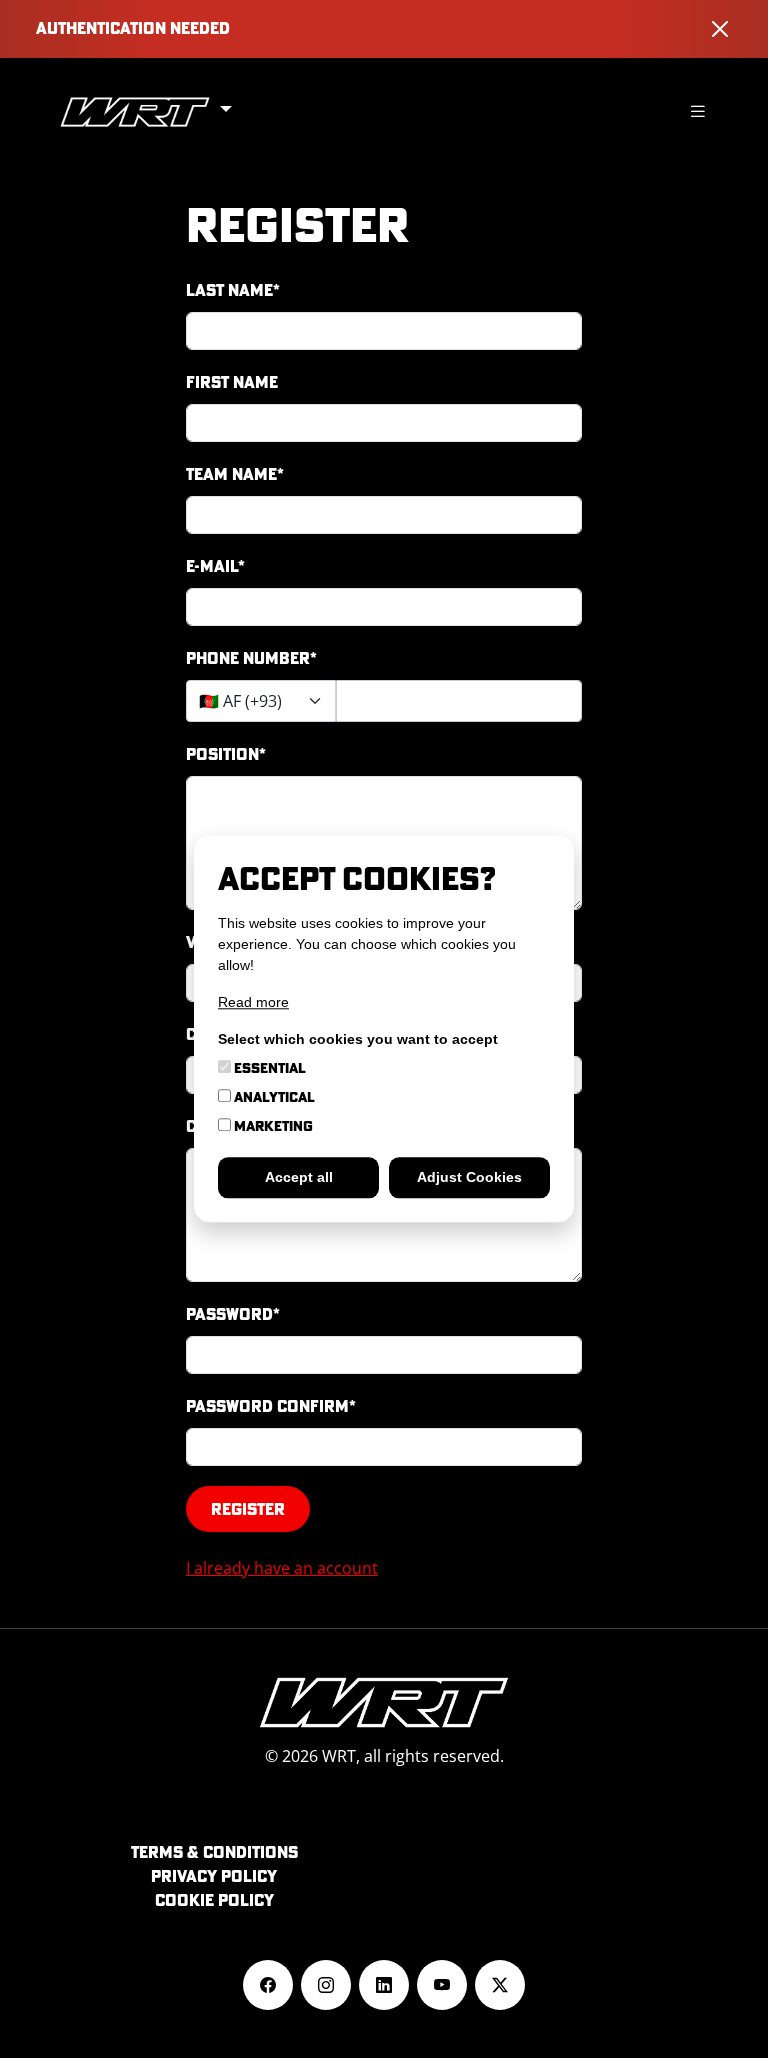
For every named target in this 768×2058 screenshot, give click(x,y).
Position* (226, 754)
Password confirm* (271, 1406)
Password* (233, 1314)
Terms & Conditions (214, 1852)
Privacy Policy (214, 1876)
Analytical (273, 1098)
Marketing (272, 1127)
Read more (253, 1003)
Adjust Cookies (469, 1178)
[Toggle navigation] (698, 111)
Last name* (233, 290)
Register (248, 1509)
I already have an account (282, 1568)
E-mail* (215, 566)
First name (232, 382)
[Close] (720, 29)
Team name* (235, 474)
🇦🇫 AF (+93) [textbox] (240, 701)
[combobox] (261, 701)
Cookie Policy (214, 1900)
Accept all (299, 1178)
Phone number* (251, 658)
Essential (268, 1069)
